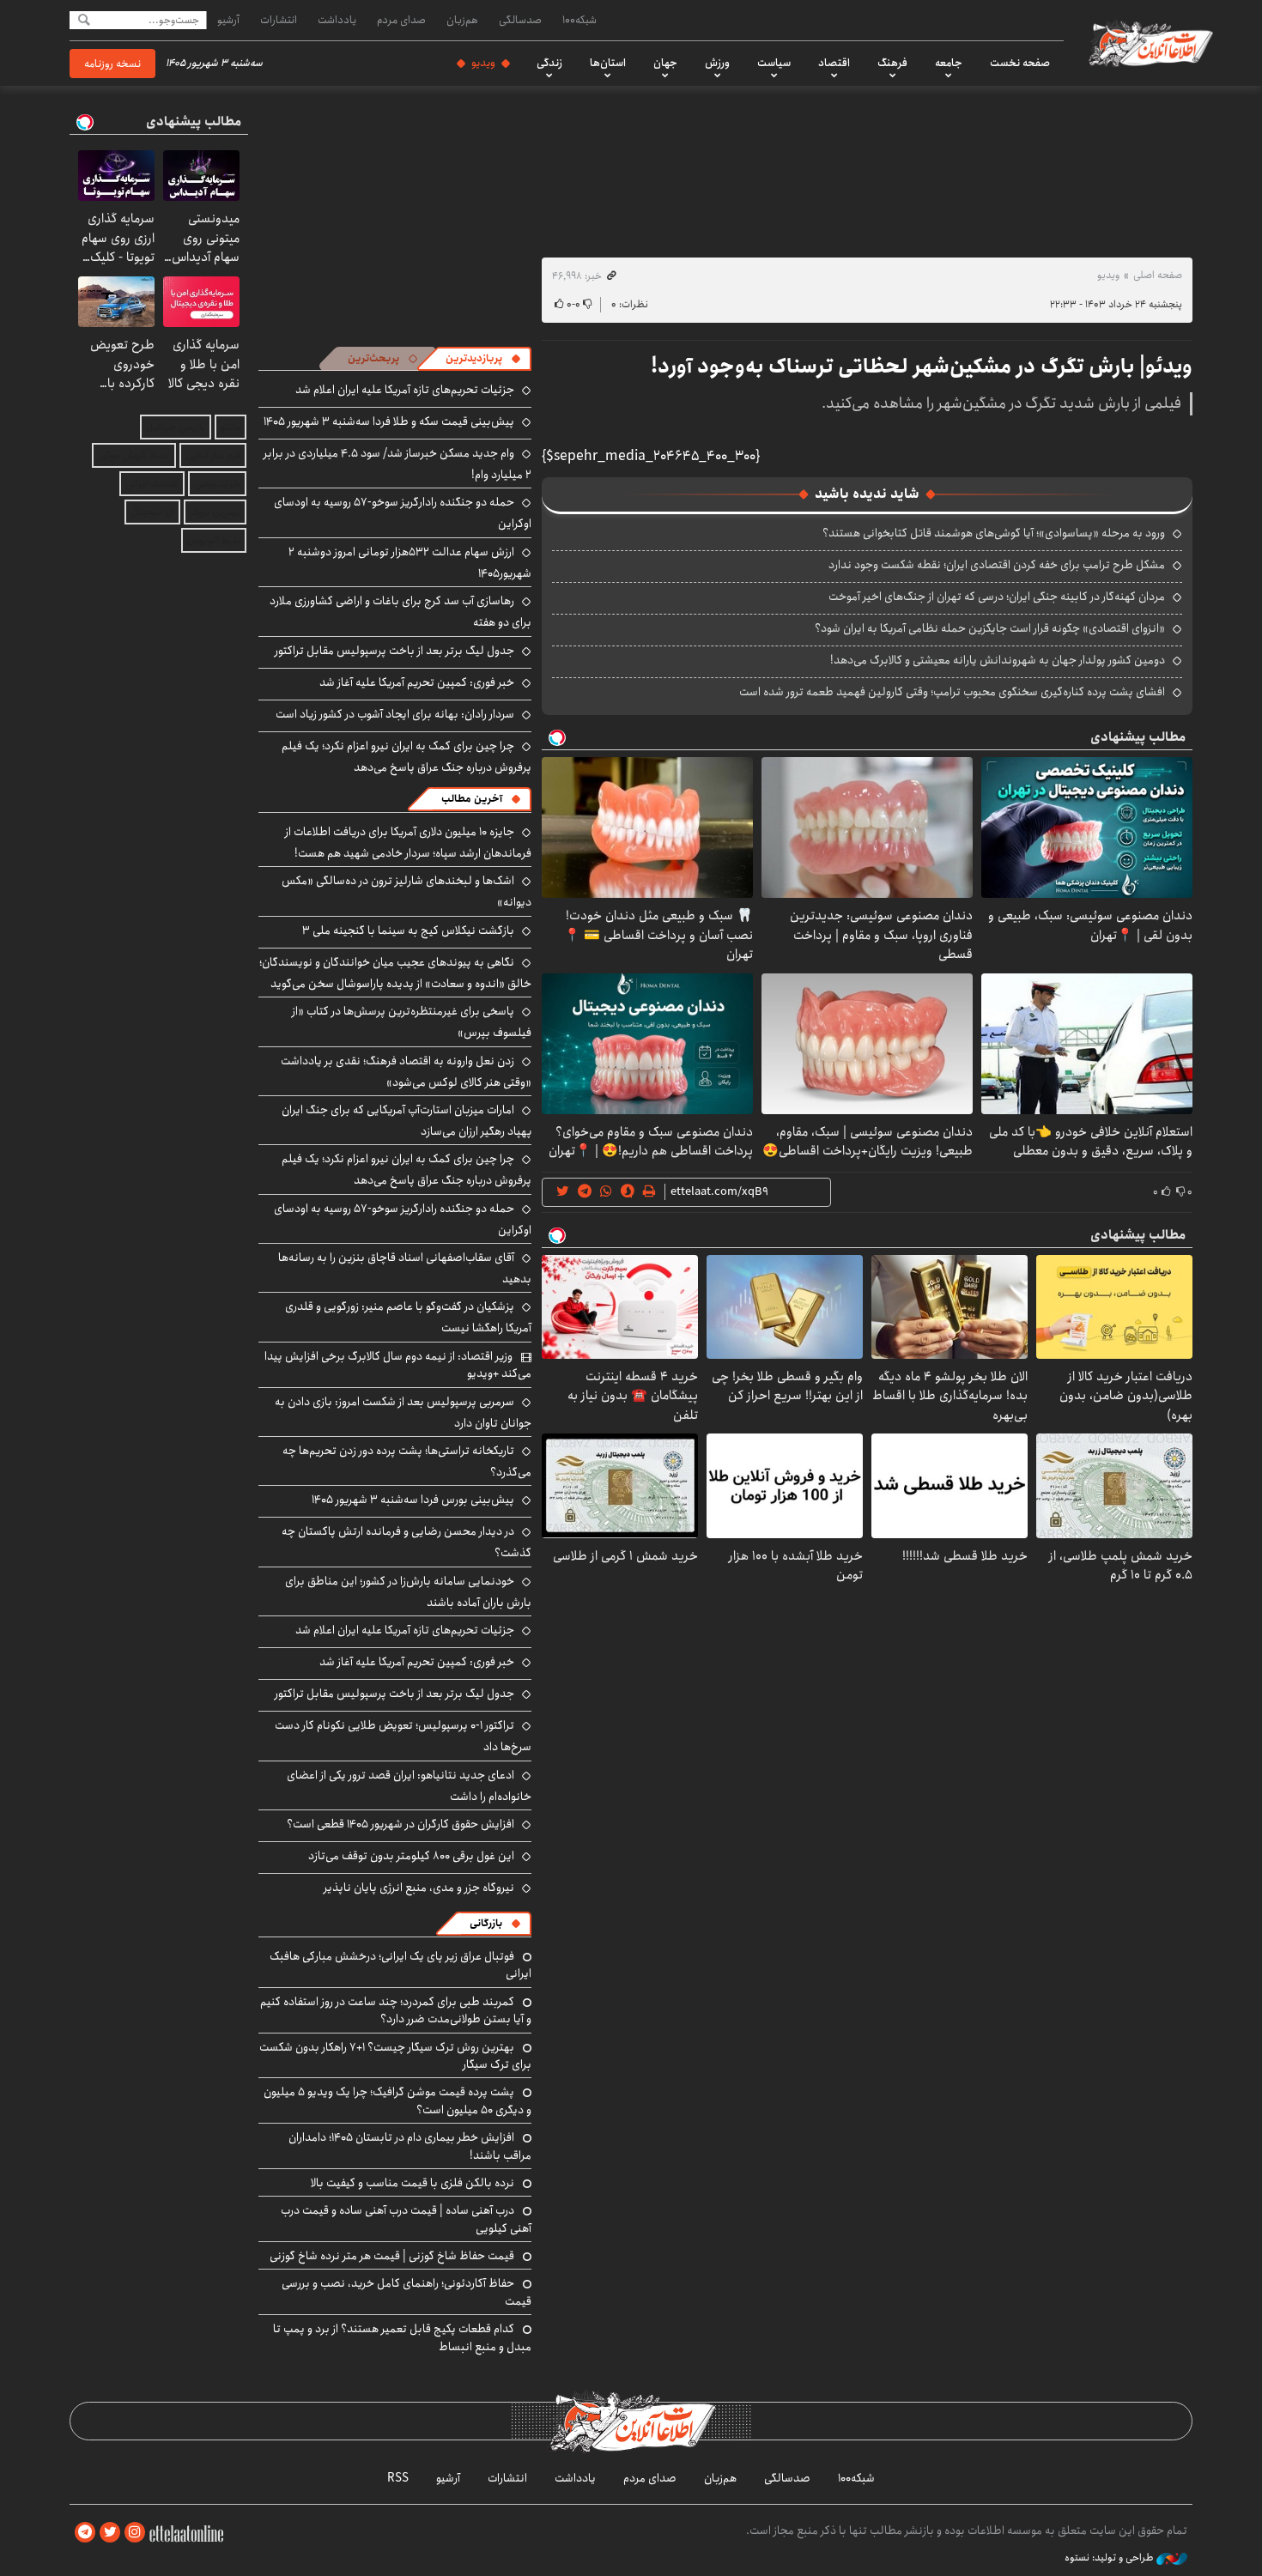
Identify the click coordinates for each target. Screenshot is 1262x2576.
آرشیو (228, 20)
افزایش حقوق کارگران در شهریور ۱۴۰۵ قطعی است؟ (400, 1824)
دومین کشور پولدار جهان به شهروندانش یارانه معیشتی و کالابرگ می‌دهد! (998, 660)
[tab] (483, 359)
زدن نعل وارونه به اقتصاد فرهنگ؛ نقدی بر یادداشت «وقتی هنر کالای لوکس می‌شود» (406, 1072)
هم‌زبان (462, 20)
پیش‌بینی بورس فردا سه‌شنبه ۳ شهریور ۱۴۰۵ (413, 1500)
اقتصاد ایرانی (152, 484)
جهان (665, 63)
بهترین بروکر (215, 512)
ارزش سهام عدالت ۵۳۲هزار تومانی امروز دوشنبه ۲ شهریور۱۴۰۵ (410, 563)
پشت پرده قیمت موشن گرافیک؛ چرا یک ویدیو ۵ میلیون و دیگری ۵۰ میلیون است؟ (397, 2100)
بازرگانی (486, 1923)
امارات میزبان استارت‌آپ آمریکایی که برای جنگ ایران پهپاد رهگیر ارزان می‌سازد (407, 1121)
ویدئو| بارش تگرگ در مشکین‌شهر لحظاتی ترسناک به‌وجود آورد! (922, 367)
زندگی (549, 63)
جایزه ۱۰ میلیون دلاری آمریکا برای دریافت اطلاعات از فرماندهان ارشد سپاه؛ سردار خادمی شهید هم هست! (408, 843)
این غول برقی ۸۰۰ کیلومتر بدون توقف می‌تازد (411, 1856)
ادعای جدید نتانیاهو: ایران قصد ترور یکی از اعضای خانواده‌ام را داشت (409, 1786)
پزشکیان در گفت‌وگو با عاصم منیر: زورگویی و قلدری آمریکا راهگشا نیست (408, 1317)
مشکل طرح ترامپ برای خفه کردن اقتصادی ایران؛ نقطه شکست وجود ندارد (997, 565)
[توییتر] (110, 2533)
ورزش (717, 63)
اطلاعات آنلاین (1150, 43)
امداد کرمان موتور (134, 455)
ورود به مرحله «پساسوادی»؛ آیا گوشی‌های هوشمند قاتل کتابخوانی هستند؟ (994, 533)
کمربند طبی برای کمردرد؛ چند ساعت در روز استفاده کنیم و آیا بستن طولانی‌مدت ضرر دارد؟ (396, 2010)
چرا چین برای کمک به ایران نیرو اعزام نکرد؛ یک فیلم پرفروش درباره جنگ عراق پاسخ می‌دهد (407, 757)
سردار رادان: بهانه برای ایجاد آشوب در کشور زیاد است (395, 714)
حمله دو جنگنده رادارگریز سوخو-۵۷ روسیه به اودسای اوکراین (403, 1219)
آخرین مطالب (472, 799)
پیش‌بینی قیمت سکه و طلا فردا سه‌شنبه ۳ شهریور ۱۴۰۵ (389, 421)
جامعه (949, 63)
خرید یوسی (217, 484)
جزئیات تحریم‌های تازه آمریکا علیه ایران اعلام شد (405, 390)
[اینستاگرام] (135, 2533)
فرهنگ (892, 63)
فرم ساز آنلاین (213, 455)
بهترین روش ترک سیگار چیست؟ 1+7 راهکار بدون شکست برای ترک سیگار (395, 2056)
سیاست (774, 63)
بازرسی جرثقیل (176, 427)
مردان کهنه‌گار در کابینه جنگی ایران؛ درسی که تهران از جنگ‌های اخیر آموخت (997, 597)
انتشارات (279, 20)
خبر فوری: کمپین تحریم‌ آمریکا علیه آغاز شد (417, 682)
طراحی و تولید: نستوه (1110, 2558)
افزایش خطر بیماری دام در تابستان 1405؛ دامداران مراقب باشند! (410, 2146)
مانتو (231, 427)
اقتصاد (834, 63)
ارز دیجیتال (152, 512)
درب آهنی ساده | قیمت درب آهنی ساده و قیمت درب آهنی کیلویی (406, 2219)
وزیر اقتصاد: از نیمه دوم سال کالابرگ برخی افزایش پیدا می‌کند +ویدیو (398, 1365)
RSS (398, 2478)
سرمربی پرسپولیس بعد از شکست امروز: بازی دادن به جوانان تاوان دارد (403, 1412)
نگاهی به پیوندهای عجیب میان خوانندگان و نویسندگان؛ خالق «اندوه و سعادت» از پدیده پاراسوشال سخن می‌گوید (395, 973)
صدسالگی (520, 20)
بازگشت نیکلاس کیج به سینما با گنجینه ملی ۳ (408, 930)
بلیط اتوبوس (214, 540)
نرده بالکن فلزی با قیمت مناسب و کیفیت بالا (413, 2183)
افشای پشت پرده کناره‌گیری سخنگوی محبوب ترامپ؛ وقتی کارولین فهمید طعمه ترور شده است (952, 692)
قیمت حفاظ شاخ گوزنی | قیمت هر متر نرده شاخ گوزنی (392, 2256)
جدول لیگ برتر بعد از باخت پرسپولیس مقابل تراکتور (394, 651)
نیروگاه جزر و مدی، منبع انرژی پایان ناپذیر (419, 1888)
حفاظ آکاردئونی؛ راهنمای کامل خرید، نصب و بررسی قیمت (407, 2292)
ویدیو (483, 63)
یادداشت (337, 20)
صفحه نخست (1020, 63)
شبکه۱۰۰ (579, 20)
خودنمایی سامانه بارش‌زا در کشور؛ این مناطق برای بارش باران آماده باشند (408, 1592)
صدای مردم (401, 20)
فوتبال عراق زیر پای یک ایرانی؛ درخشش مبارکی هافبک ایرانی (400, 1965)
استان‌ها (608, 63)
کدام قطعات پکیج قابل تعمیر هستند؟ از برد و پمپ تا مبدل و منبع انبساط (402, 2337)
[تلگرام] (85, 2533)
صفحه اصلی (1158, 275)
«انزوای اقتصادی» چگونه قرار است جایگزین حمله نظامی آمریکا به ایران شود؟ (990, 628)
